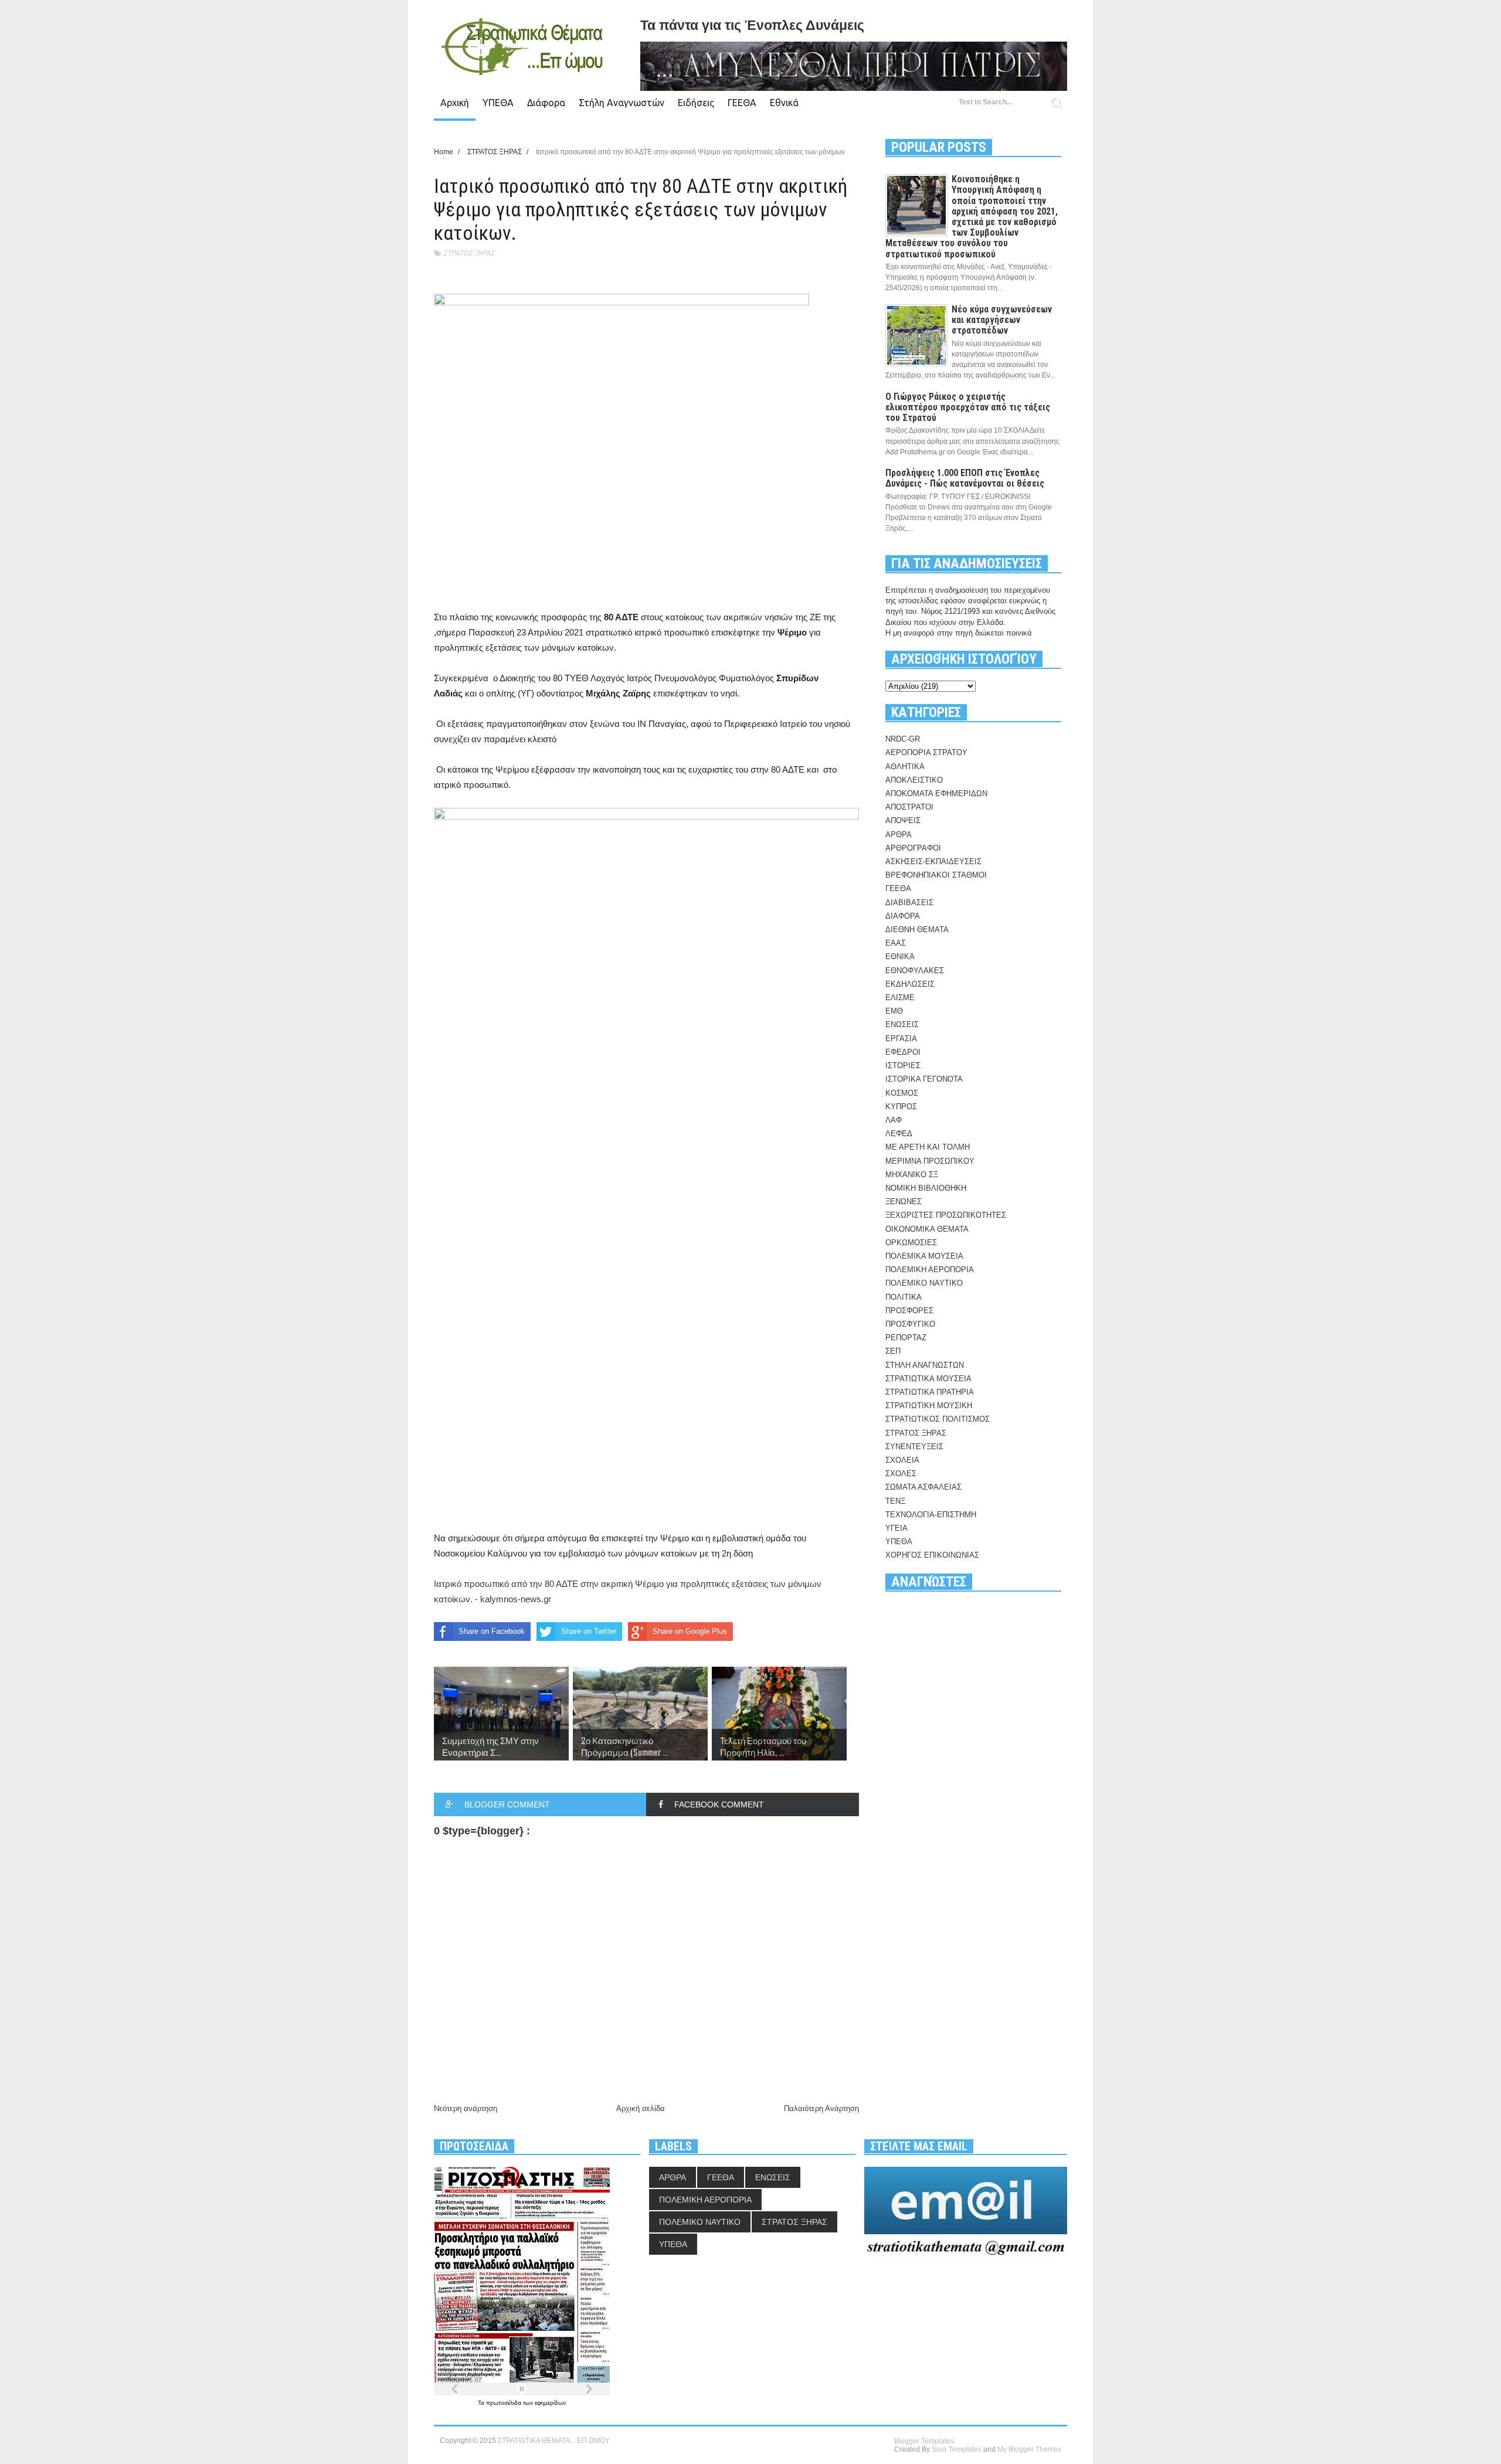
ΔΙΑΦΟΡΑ (903, 916)
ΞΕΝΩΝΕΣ (904, 1202)
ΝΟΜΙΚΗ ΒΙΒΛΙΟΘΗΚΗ (926, 1188)
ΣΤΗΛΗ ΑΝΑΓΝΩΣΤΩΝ (925, 1365)
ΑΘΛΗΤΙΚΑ (905, 767)
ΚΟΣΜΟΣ (902, 1093)
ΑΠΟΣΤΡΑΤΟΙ (909, 807)
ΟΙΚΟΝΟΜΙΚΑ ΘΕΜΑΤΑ (927, 1229)
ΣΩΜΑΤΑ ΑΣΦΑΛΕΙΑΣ (923, 1487)
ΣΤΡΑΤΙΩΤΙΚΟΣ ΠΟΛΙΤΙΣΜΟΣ (938, 1419)
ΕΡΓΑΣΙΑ (901, 1039)
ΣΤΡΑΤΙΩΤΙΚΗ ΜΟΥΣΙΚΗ (929, 1406)
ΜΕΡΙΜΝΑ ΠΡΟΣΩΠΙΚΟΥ (930, 1161)
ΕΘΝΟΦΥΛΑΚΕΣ (915, 971)
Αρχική (455, 103)
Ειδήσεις (696, 103)
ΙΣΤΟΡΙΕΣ (903, 1066)
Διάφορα (546, 103)
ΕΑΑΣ (896, 943)
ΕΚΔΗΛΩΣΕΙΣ (910, 984)
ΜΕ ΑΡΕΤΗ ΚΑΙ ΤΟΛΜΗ (928, 1147)
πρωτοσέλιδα (505, 2403)
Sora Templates (957, 2449)
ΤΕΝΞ (895, 1501)
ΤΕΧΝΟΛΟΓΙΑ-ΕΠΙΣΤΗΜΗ (931, 1515)
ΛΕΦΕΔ (899, 1134)
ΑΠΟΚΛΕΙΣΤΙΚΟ (914, 780)
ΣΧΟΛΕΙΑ (902, 1460)
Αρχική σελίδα (641, 2108)
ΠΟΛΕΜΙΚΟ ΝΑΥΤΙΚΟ (924, 1283)
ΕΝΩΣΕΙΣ (902, 1024)
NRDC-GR (903, 739)
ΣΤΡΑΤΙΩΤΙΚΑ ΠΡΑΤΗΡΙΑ (930, 1392)
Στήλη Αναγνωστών (622, 103)
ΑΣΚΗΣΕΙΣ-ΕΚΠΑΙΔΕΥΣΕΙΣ (933, 861)
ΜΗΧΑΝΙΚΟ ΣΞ (912, 1175)
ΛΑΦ (894, 1120)
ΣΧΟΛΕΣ (901, 1474)
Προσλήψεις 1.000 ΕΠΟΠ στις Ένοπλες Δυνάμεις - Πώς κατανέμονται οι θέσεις (965, 478)
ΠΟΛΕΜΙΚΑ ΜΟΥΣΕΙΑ (924, 1256)
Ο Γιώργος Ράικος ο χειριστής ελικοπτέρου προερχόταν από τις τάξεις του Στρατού (968, 407)
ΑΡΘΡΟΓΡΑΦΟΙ (913, 848)
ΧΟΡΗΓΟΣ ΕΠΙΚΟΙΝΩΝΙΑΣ (932, 1555)
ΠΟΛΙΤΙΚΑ (904, 1297)
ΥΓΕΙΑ (896, 1528)
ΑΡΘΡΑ (899, 835)
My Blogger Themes (1029, 2449)
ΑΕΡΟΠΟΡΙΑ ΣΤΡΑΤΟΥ (926, 752)
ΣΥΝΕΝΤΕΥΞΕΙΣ (914, 1447)
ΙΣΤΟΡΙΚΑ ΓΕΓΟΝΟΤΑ (924, 1079)
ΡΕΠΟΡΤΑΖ (906, 1338)
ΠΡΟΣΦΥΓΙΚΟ (910, 1324)
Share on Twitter (589, 1631)
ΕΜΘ (894, 1011)
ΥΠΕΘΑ (498, 103)
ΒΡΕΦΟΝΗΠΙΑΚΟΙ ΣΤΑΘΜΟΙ (936, 875)
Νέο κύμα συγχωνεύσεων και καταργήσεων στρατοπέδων (1002, 320)
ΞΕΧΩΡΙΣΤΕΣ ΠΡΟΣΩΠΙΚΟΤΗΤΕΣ (946, 1215)
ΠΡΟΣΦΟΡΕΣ (909, 1311)
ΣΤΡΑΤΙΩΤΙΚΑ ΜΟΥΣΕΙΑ (928, 1379)
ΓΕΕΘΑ (742, 103)
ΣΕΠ (893, 1351)
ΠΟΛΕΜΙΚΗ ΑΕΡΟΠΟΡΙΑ (930, 1270)
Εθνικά (784, 103)
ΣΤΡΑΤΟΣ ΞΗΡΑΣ (469, 253)
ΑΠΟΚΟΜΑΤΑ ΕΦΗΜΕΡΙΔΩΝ (936, 793)
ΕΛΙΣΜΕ (900, 998)
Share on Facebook (492, 1631)
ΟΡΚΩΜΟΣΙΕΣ (911, 1243)
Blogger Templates (924, 2441)
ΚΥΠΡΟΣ (901, 1107)
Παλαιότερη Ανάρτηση (821, 2108)
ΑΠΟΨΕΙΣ (903, 820)
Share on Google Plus (690, 1631)
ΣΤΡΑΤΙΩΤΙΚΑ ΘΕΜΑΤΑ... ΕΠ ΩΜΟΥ (554, 2441)
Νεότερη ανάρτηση (466, 2108)
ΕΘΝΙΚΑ (900, 956)
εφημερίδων (550, 2403)
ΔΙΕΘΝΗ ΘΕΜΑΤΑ (917, 929)
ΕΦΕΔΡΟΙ (903, 1052)
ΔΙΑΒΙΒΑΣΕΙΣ (909, 903)
